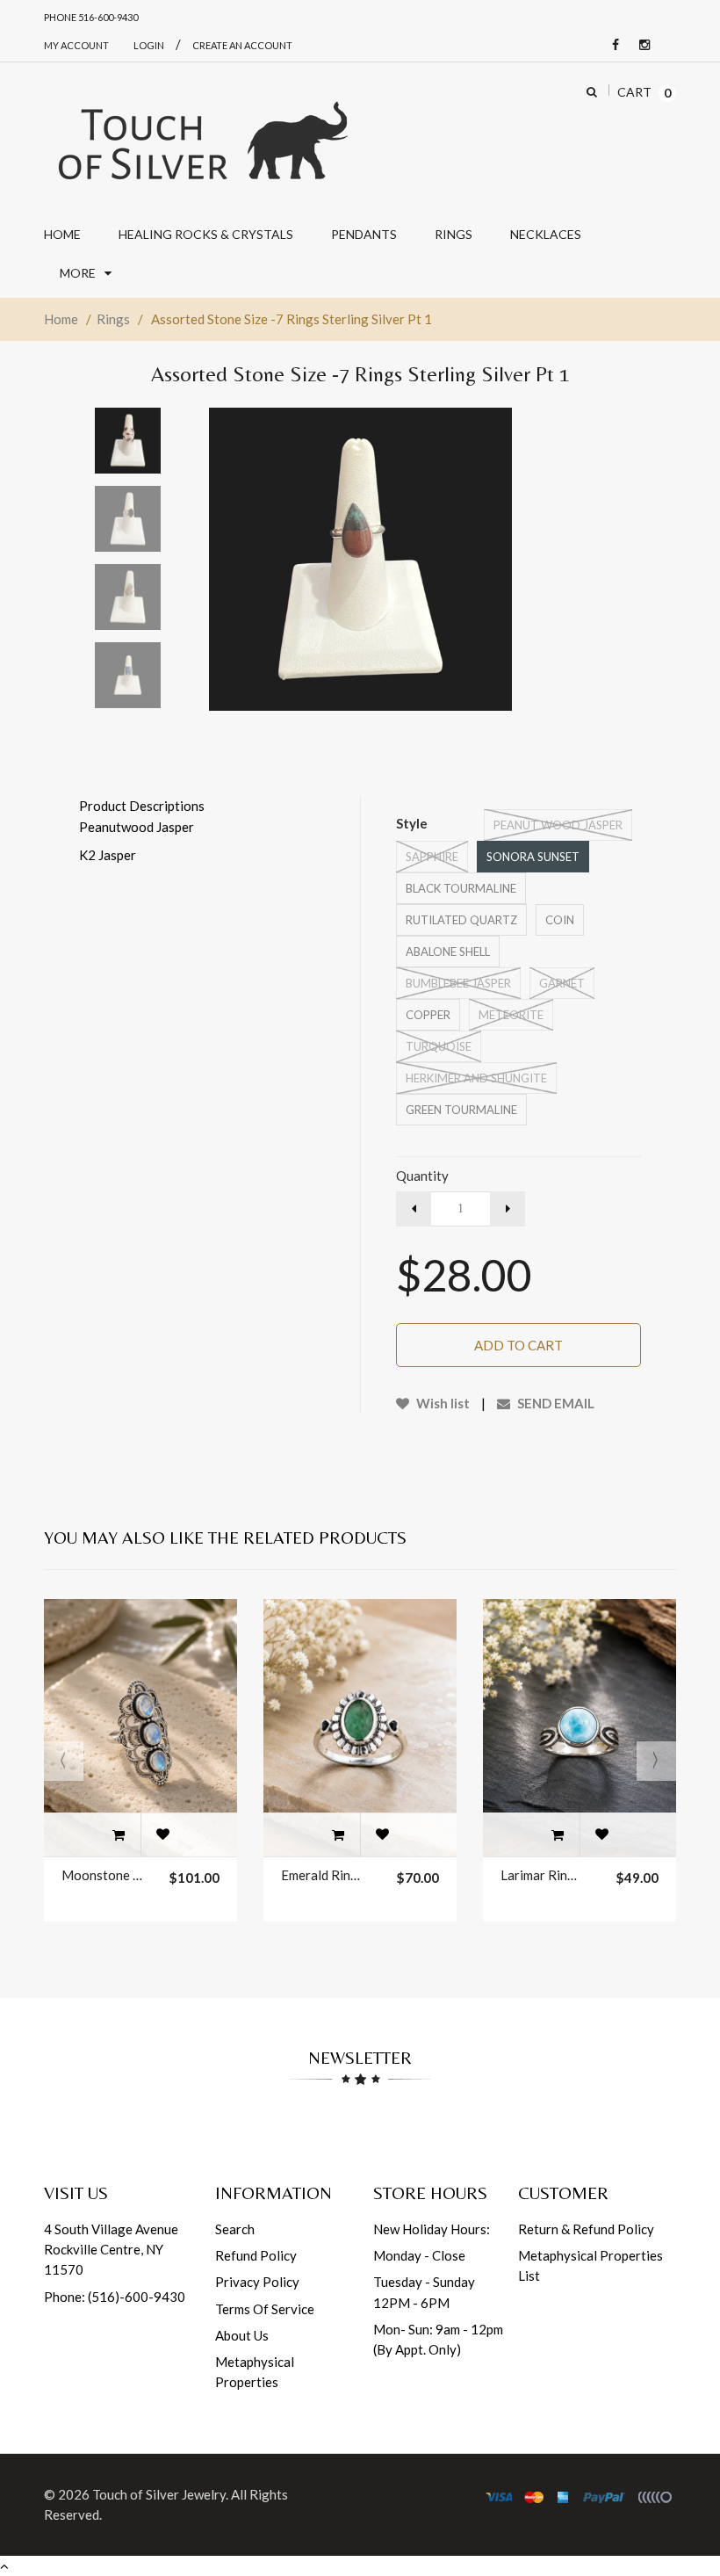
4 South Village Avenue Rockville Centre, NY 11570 (111, 2250)
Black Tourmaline (461, 888)
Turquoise (439, 1046)
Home (61, 319)
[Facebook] (611, 45)
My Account (76, 45)
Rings (113, 319)
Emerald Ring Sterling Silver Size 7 (321, 1875)
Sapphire (432, 857)
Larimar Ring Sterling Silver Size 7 (541, 1875)
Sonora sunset (533, 857)
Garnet (562, 983)
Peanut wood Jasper (558, 825)
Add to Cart (518, 1345)
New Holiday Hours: (432, 2229)
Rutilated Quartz (461, 920)
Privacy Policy (257, 2282)
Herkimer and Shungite (476, 1078)
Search (235, 2229)
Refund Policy (256, 2255)
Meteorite (511, 1015)
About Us (242, 2335)
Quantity (422, 1176)
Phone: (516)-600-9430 (115, 2297)
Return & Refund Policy (586, 2229)
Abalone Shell (448, 952)
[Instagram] (640, 45)
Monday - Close (419, 2255)
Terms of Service (265, 2309)
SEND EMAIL (554, 1403)
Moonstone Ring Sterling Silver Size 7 (102, 1875)
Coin (560, 920)
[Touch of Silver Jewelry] (202, 139)
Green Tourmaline (461, 1110)
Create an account (242, 45)
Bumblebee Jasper (458, 983)
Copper (428, 1015)
